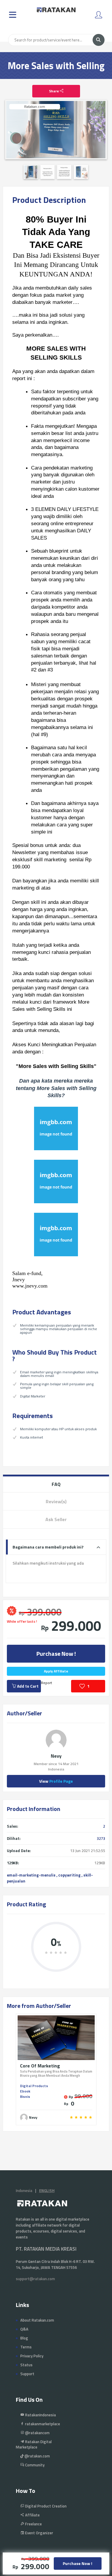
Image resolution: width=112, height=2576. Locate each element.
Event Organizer (39, 2533)
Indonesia (24, 2191)
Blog (24, 2338)
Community (34, 2465)
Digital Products (34, 2086)
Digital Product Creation (45, 2506)
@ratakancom (37, 2433)
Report (46, 1683)
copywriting (69, 1875)
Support (27, 2374)
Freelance (33, 2524)
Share (54, 91)
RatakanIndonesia (40, 2415)
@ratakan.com (37, 2456)
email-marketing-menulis (31, 1875)
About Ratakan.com (37, 2320)
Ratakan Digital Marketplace (34, 2444)
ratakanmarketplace (42, 2424)
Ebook (25, 2091)
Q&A (24, 2329)
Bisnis (25, 2097)
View (56, 1781)
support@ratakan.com (35, 2279)
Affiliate (32, 2515)
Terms (26, 2347)
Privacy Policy (32, 2356)
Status (26, 2365)
